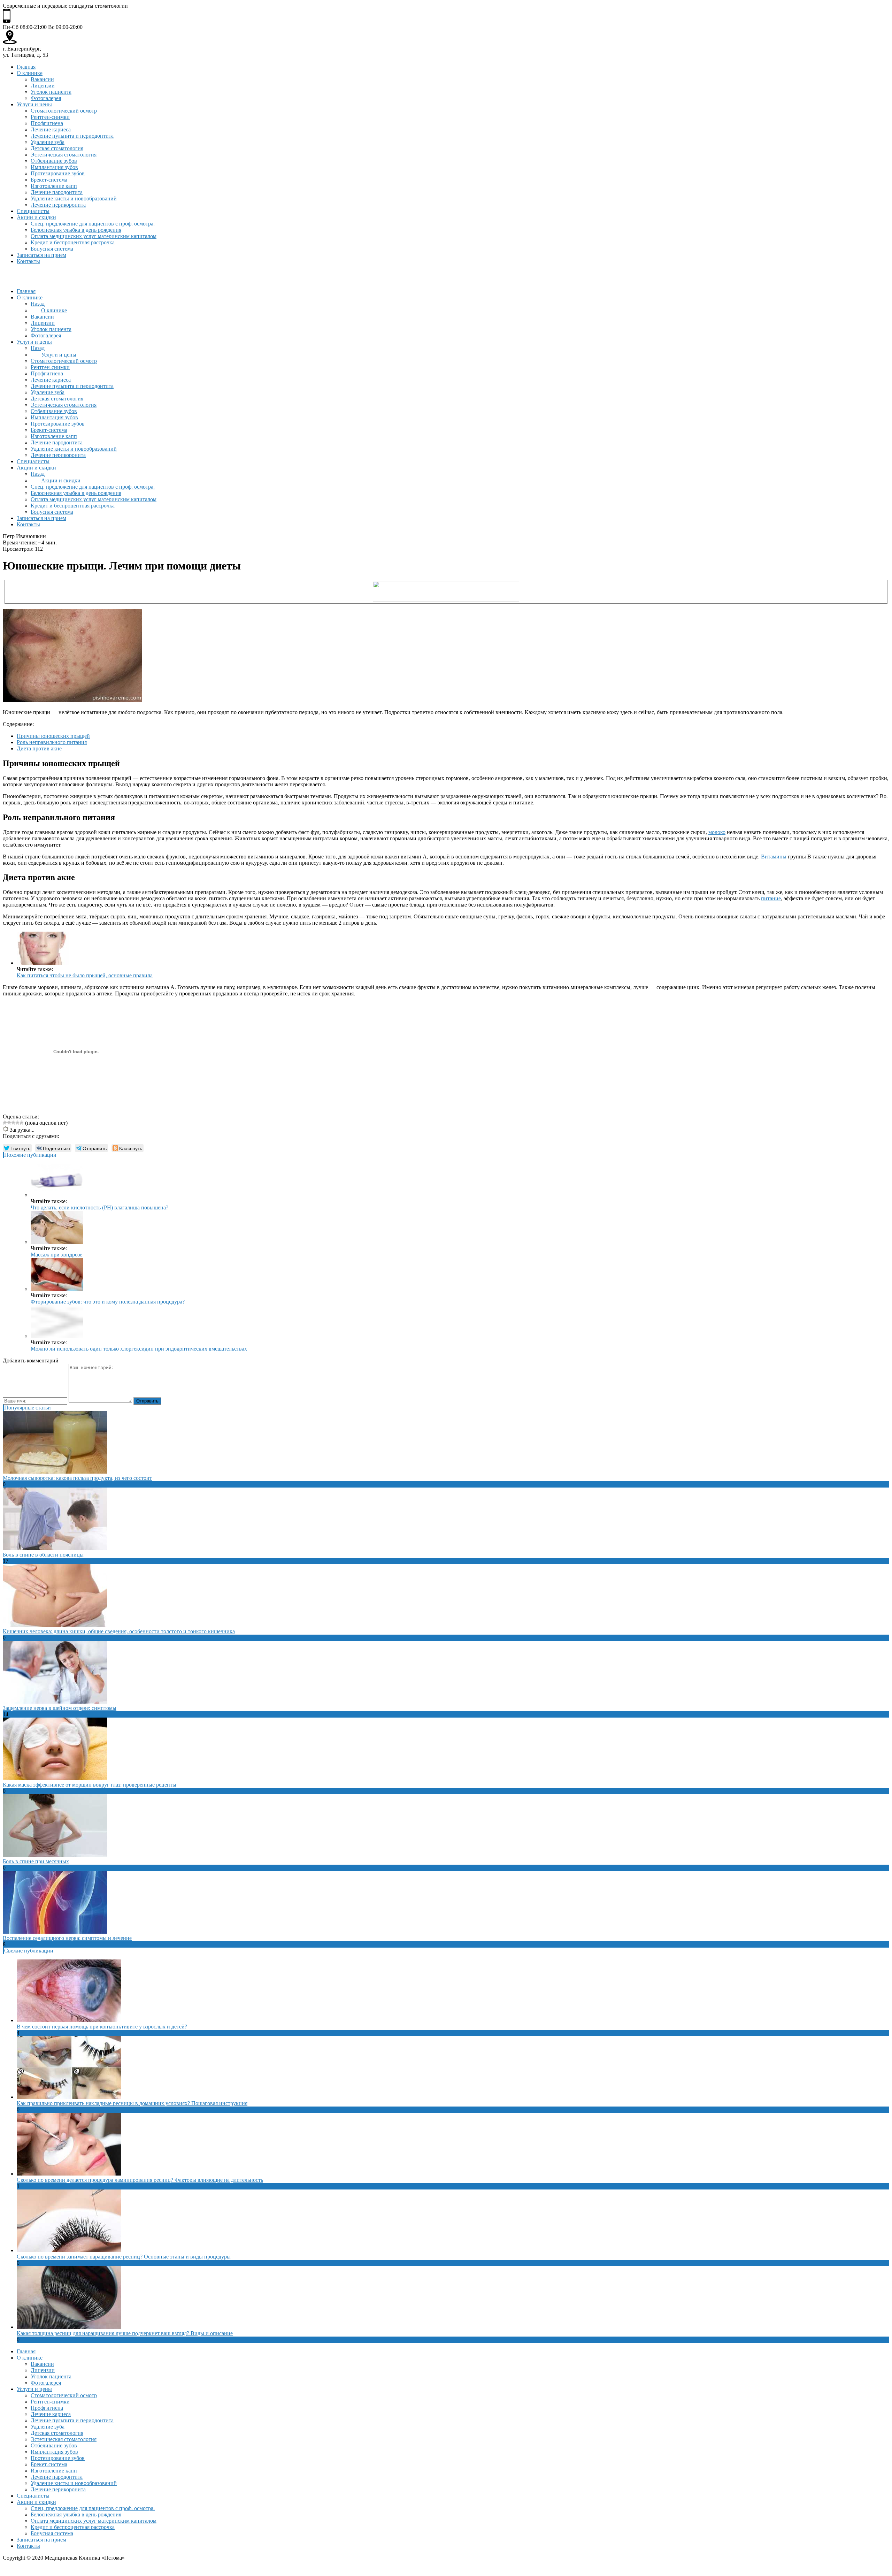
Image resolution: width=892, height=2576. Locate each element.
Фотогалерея (46, 98)
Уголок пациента (51, 92)
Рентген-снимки (50, 117)
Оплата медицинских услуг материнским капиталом (94, 236)
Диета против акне (39, 748)
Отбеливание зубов (54, 161)
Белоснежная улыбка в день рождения (76, 230)
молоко (717, 832)
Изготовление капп (54, 186)
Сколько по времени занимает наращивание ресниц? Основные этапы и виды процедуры (124, 2257)
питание (771, 898)
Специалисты (33, 211)
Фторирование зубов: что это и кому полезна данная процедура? (108, 1302)
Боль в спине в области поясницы (43, 1555)
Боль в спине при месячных (36, 1861)
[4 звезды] (17, 1123)
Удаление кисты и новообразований (74, 198)
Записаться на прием (41, 255)
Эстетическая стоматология (64, 155)
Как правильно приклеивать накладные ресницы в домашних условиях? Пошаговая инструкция (132, 2103)
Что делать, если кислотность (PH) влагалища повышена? (99, 1207)
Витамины (774, 857)
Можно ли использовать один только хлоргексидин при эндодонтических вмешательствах (139, 1349)
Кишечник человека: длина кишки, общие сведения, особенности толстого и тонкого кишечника (119, 1631)
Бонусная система (52, 249)
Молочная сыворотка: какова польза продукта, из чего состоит (77, 1478)
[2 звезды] (9, 1123)
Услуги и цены (34, 104)
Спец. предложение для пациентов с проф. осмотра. (93, 224)
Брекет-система (49, 180)
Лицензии (43, 86)
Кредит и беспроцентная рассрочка (73, 242)
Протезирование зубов (58, 173)
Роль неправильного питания (52, 742)
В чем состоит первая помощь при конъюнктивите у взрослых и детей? (102, 2027)
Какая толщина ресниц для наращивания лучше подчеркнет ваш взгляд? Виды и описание (125, 2333)
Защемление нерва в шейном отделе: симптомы (60, 1708)
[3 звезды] (13, 1123)
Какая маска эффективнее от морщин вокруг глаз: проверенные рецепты (90, 1785)
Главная (26, 67)
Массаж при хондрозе (56, 1255)
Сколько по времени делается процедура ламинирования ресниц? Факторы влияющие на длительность (140, 2180)
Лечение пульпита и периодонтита (72, 136)
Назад (38, 304)
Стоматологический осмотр (64, 111)
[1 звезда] (5, 1123)
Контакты (28, 261)
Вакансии (42, 79)
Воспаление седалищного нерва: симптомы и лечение (67, 1938)
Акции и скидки (36, 217)
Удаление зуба (48, 142)
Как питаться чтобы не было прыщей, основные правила (85, 975)
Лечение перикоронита (58, 205)
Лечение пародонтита (57, 192)
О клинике (30, 73)
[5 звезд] (22, 1123)
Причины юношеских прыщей (53, 736)
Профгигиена (47, 123)
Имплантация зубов (54, 167)
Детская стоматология (57, 148)
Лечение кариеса (51, 129)
